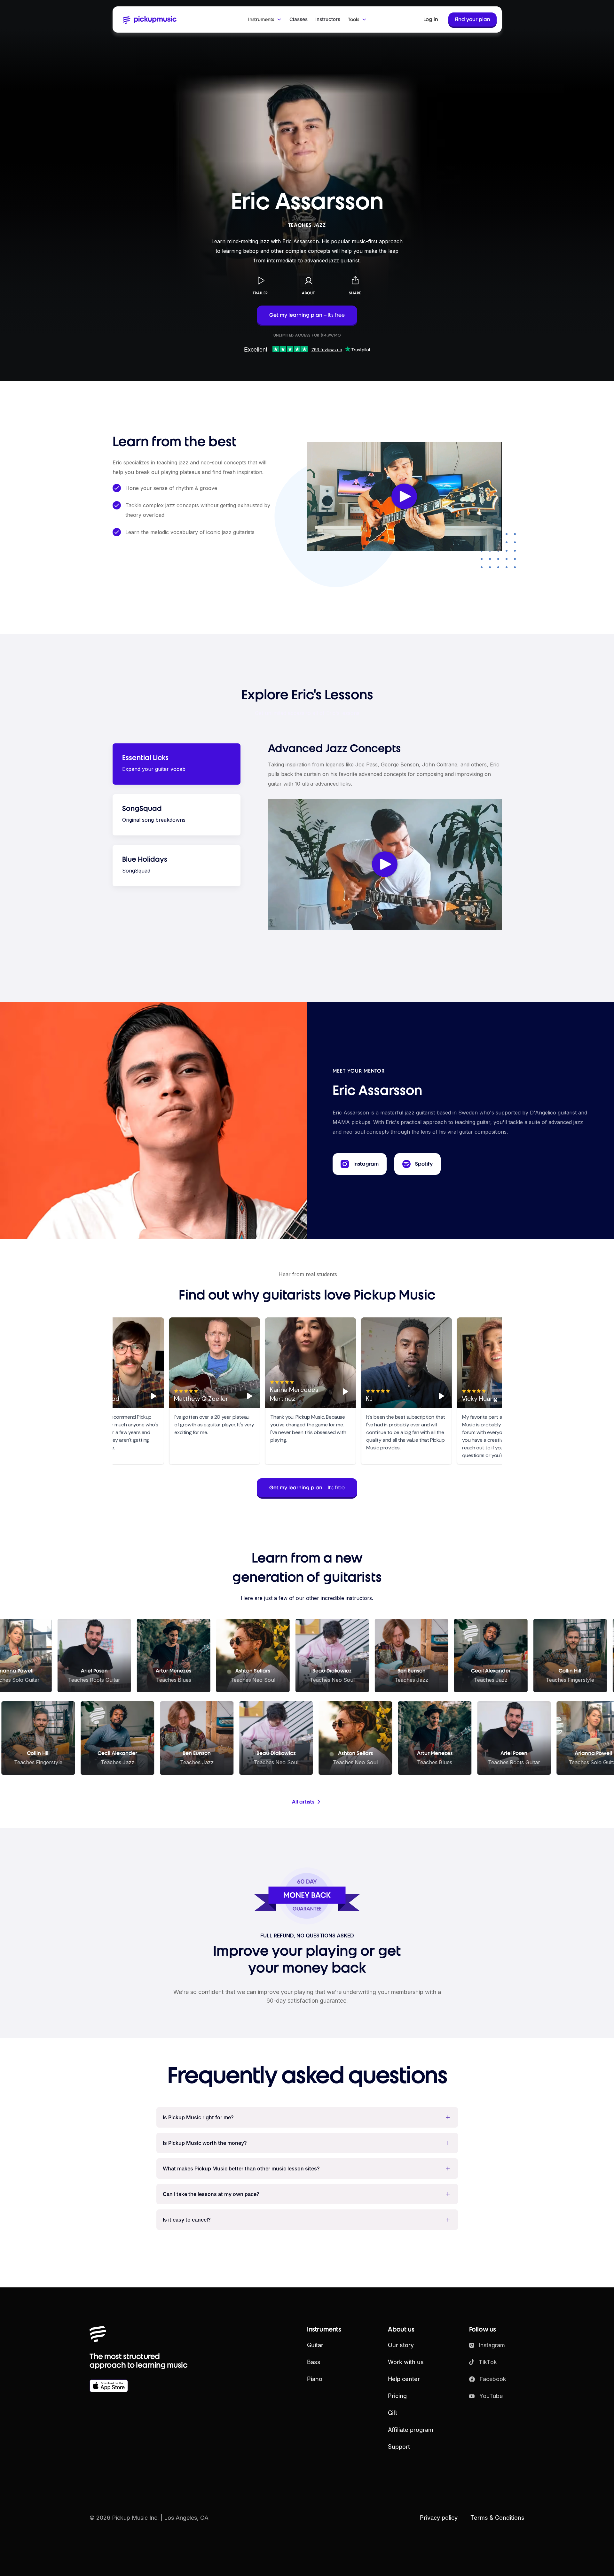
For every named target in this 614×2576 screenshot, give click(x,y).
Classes (299, 19)
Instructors (328, 19)
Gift (393, 2413)
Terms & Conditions (497, 2518)
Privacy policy (439, 2518)
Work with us (406, 2362)
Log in (431, 19)
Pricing (397, 2396)
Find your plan (472, 19)
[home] (153, 19)
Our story (401, 2345)
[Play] (151, 1396)
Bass (314, 2362)
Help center (404, 2379)
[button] (265, 19)
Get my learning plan (307, 315)
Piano (315, 2379)
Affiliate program (411, 2430)
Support (399, 2447)
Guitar (315, 2345)
